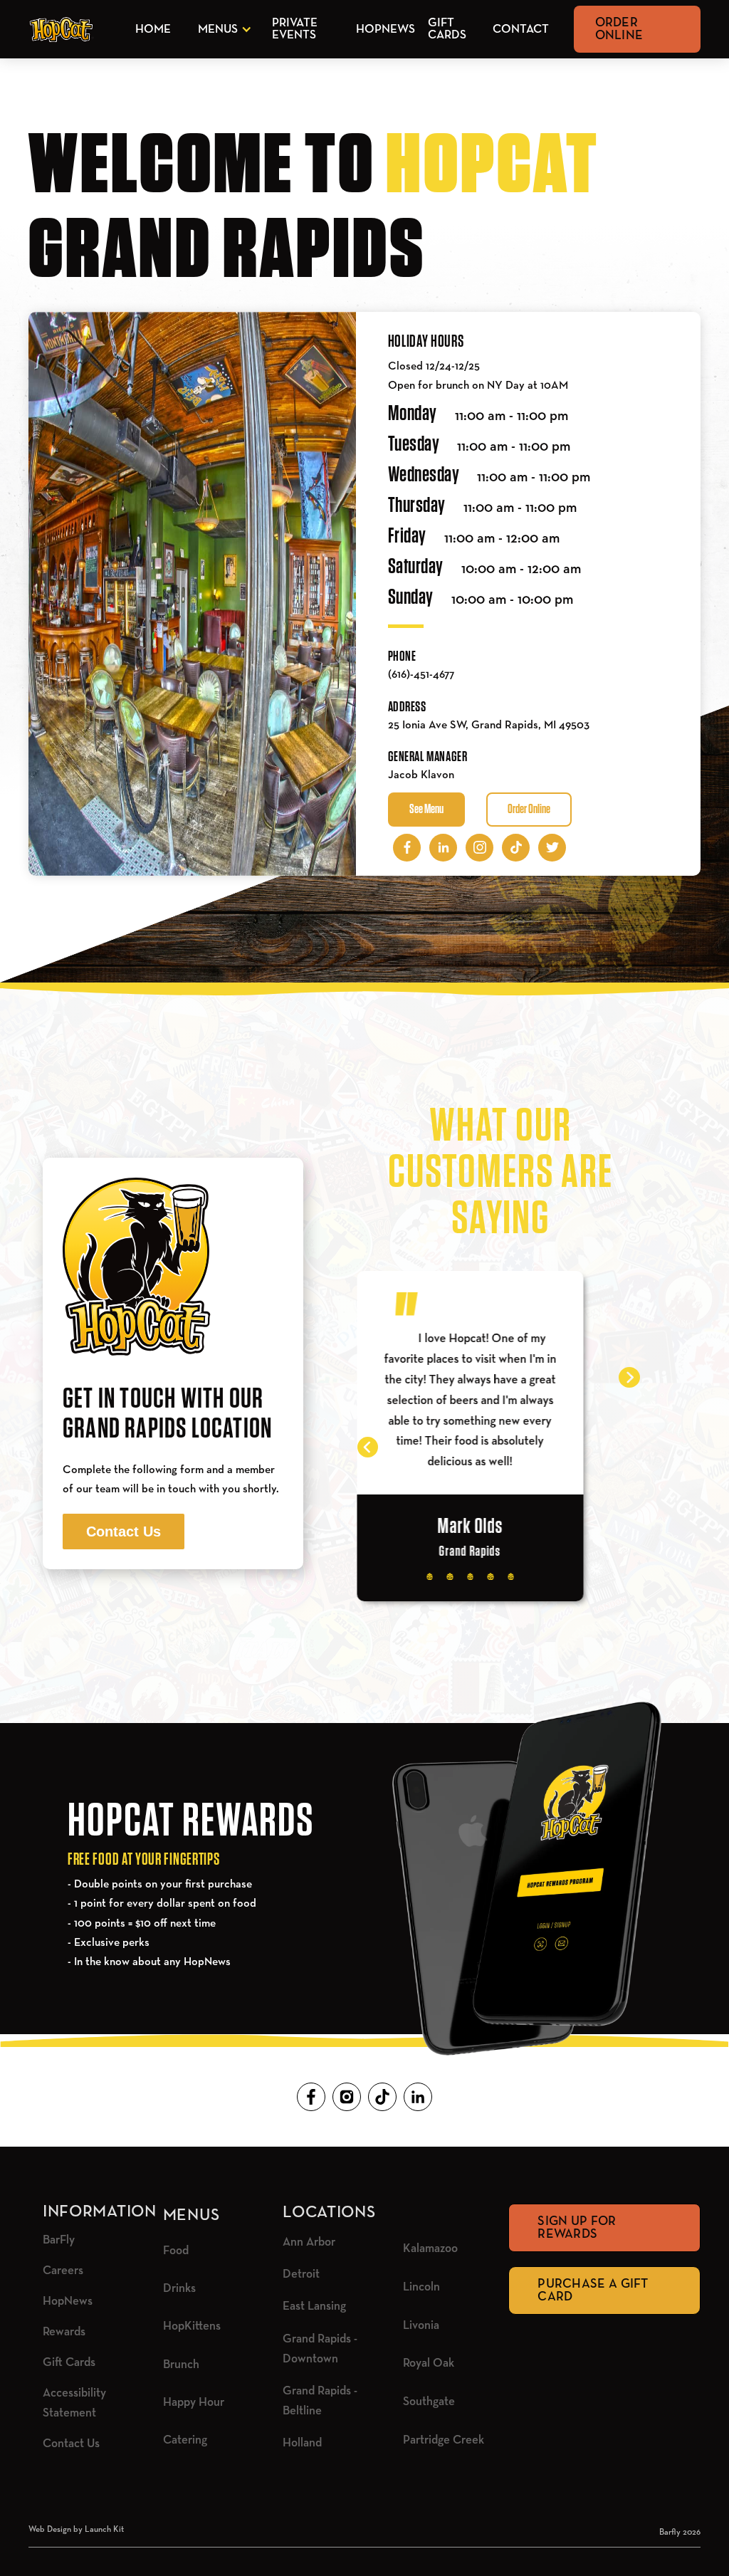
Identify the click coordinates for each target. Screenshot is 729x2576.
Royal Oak (429, 2363)
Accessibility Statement (74, 2403)
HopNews (386, 30)
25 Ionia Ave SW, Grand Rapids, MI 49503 (489, 726)
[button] (222, 30)
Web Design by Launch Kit (76, 2530)
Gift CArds (447, 29)
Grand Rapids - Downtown (320, 2349)
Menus (218, 30)
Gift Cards (69, 2363)
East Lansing (314, 2307)
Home (153, 30)
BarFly (59, 2240)
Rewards (64, 2332)
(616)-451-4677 (421, 675)
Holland (302, 2443)
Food (176, 2251)
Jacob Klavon (421, 775)
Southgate (429, 2402)
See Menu (426, 810)
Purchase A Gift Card (593, 2290)
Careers (63, 2271)
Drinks (179, 2289)
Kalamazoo (430, 2249)
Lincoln (421, 2287)
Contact (521, 30)
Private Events (295, 29)
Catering (185, 2440)
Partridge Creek (444, 2440)
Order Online (619, 29)
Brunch (181, 2365)
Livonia (421, 2326)
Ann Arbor (309, 2242)
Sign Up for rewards (577, 2228)
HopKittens (192, 2326)
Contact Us (124, 1532)
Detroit (301, 2274)
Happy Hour (194, 2403)
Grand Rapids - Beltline (320, 2401)
